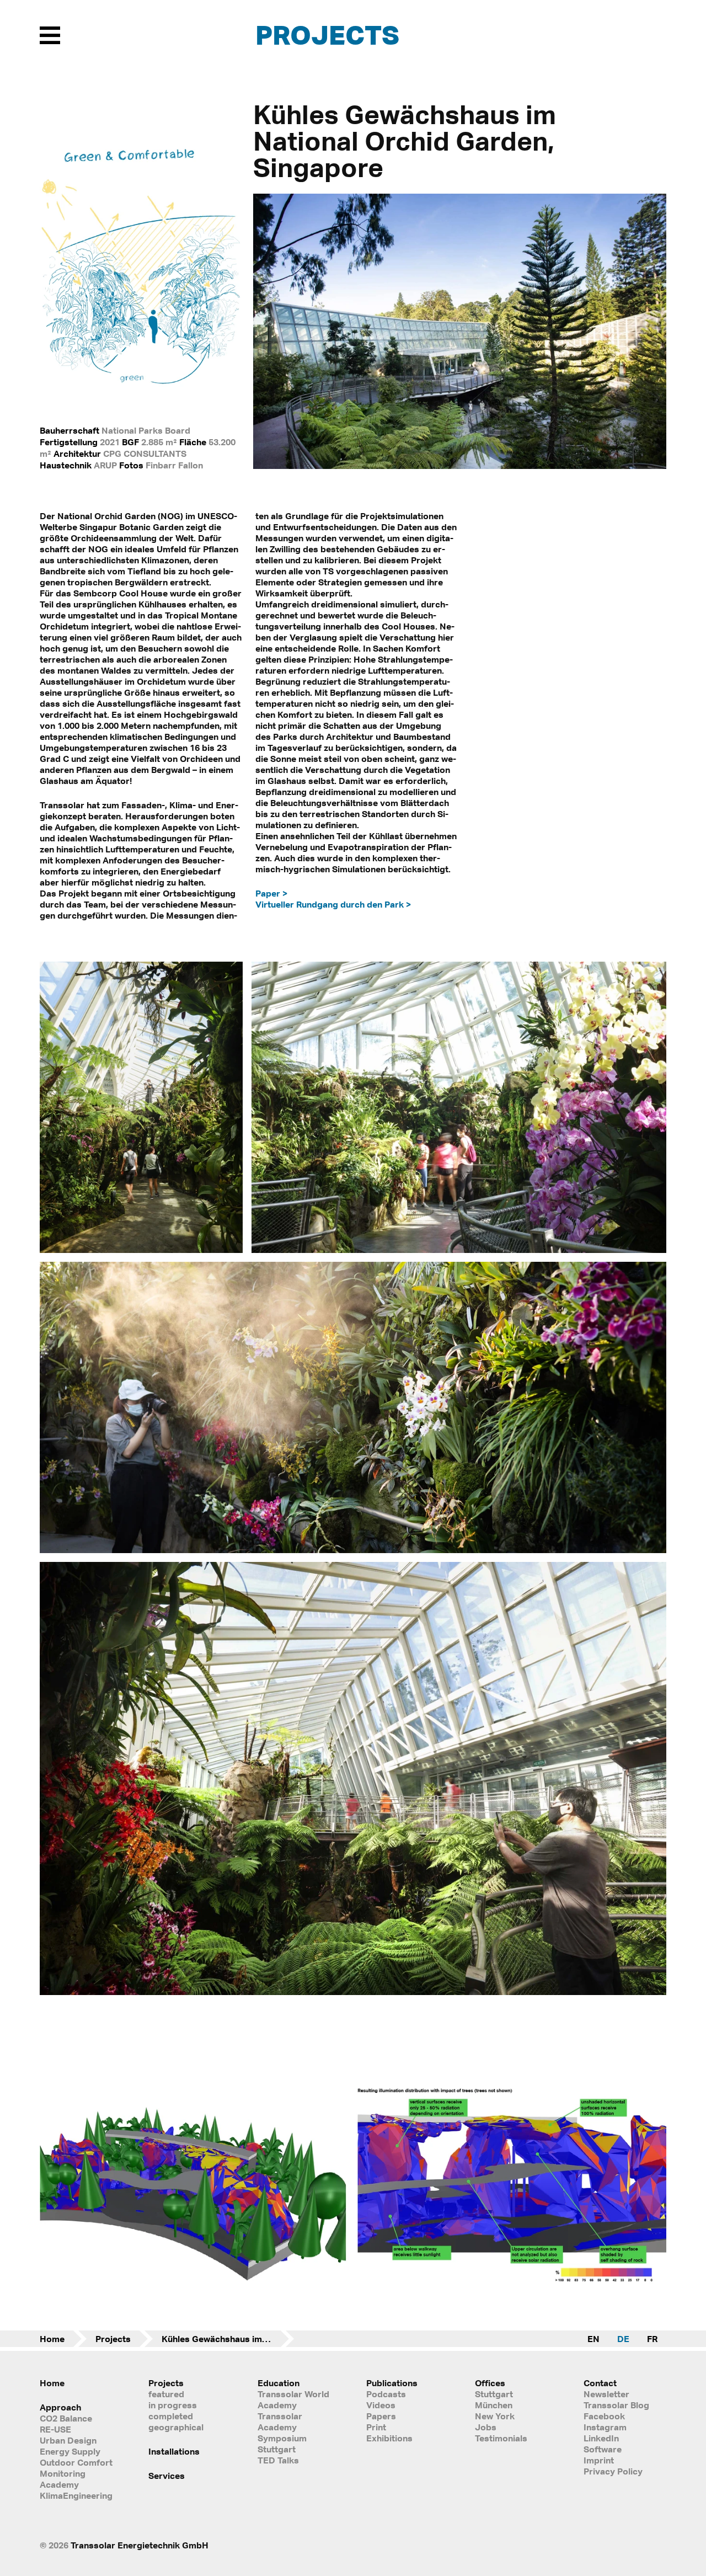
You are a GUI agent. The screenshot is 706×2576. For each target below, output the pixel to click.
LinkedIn (601, 2438)
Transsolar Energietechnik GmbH (140, 2545)
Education (279, 2383)
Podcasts (386, 2394)
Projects (327, 34)
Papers (381, 2416)
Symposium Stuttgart (282, 2444)
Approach (60, 2407)
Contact (600, 2383)
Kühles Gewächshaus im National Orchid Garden (228, 2339)
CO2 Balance (66, 2418)
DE (623, 2339)
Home (52, 2339)
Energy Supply (70, 2451)
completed (171, 2416)
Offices (490, 2383)
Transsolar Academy (280, 2422)
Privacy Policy (613, 2471)
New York (495, 2416)
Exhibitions (389, 2438)
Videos (381, 2405)
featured (166, 2394)
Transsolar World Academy (293, 2399)
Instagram (605, 2427)
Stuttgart (494, 2394)
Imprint (599, 2460)
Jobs (486, 2427)
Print (376, 2427)
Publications (392, 2383)
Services (167, 2476)
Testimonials (501, 2438)
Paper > (271, 893)
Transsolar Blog (616, 2405)
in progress (173, 2405)
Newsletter (606, 2394)
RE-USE (55, 2429)
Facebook (604, 2416)
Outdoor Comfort (76, 2462)
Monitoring (63, 2473)
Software (603, 2449)
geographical (176, 2427)
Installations (174, 2451)
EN (593, 2339)
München (494, 2405)
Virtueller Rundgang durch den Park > (333, 904)
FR (652, 2339)
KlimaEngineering (76, 2495)
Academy (59, 2484)
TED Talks (278, 2460)
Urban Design (68, 2440)
